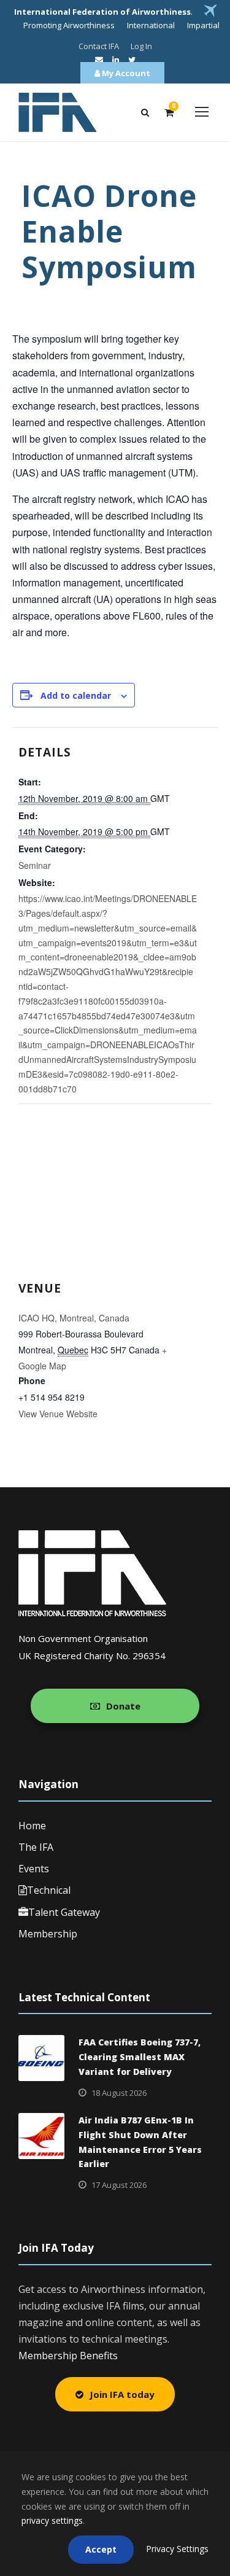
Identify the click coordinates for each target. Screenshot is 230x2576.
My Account (125, 73)
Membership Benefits (68, 2356)
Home (32, 1826)
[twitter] (132, 60)
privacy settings (52, 2520)
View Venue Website (58, 1414)
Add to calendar (76, 695)
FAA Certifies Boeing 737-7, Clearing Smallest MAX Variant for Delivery (140, 2057)
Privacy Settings (177, 2549)
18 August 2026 (119, 2093)
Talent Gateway (64, 1912)
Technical (49, 1890)
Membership (48, 1934)
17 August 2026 (119, 2185)
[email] (99, 60)
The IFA (36, 1847)
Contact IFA (99, 46)
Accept (101, 2549)
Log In (141, 46)
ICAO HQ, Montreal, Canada (74, 1318)
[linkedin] (116, 60)
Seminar (35, 865)
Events (34, 1869)
